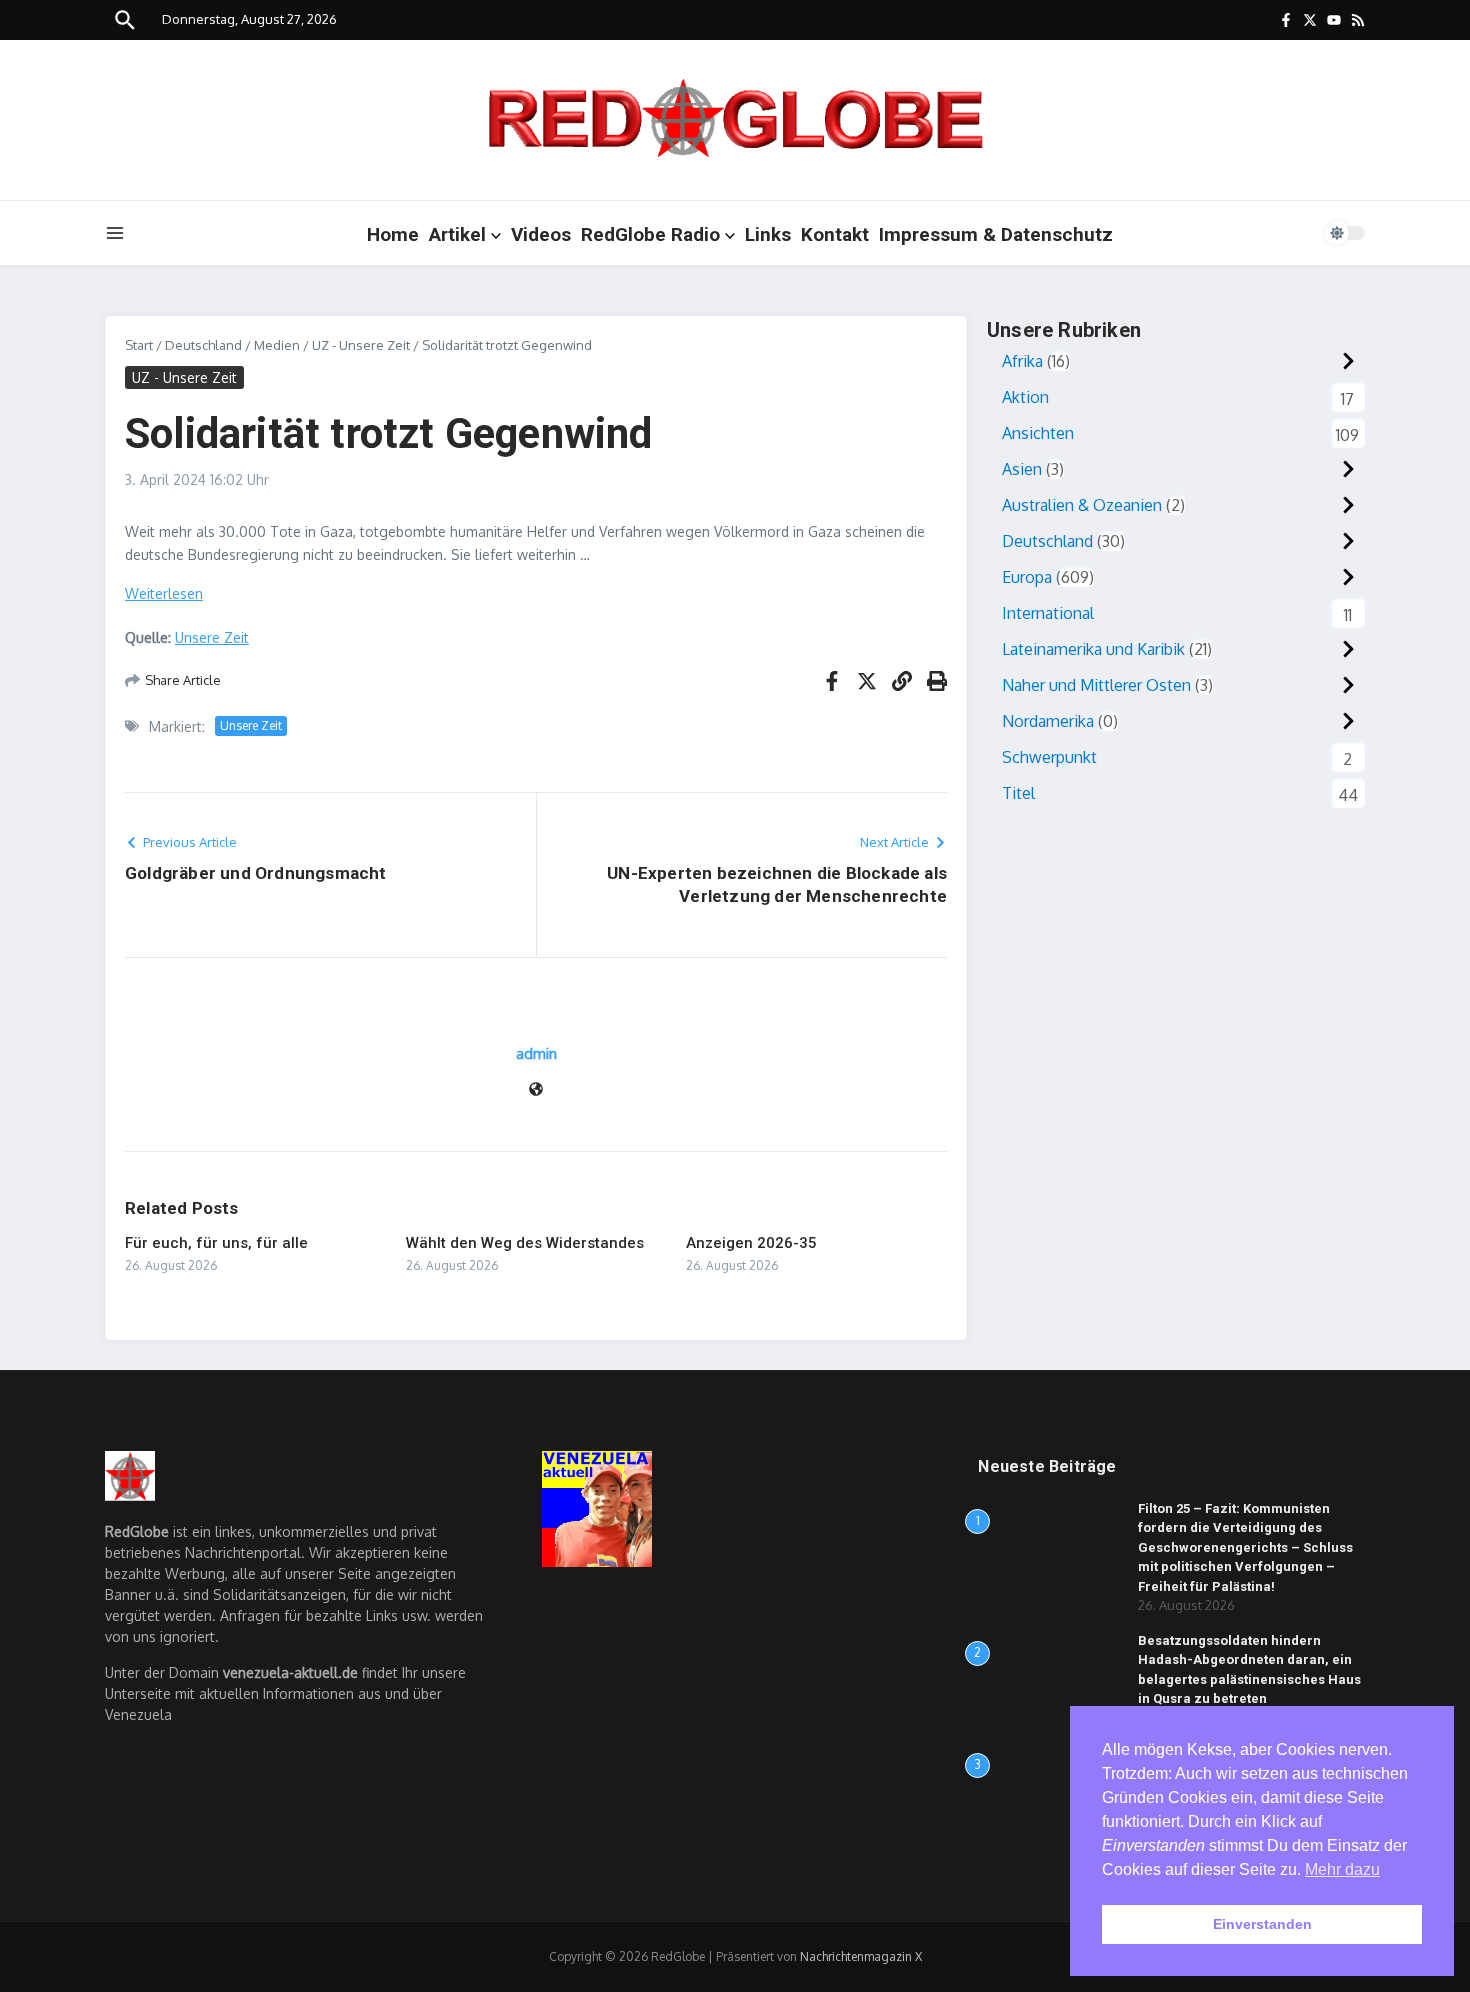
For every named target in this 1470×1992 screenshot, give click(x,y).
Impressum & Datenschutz (996, 234)
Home (393, 234)
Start (139, 345)
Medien (277, 345)
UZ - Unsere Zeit (361, 345)
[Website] (536, 1090)
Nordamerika (1048, 721)
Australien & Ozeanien (1082, 505)
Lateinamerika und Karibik (1093, 649)
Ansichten (1038, 433)
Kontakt (835, 234)
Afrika (1022, 361)
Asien (1022, 469)
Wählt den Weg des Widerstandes (525, 1243)
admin (536, 1053)
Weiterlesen (164, 593)
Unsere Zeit (212, 637)
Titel (1018, 793)
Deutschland (203, 345)
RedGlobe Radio (650, 234)
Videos (541, 234)
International (1048, 613)
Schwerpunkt (1049, 757)
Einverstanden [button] (1262, 1924)
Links (768, 234)
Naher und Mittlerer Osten (1096, 685)
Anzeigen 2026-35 (751, 1243)
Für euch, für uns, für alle (216, 1243)
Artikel (457, 234)
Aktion (1025, 397)
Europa (1027, 577)
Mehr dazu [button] (1342, 1869)
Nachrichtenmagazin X (861, 1956)
